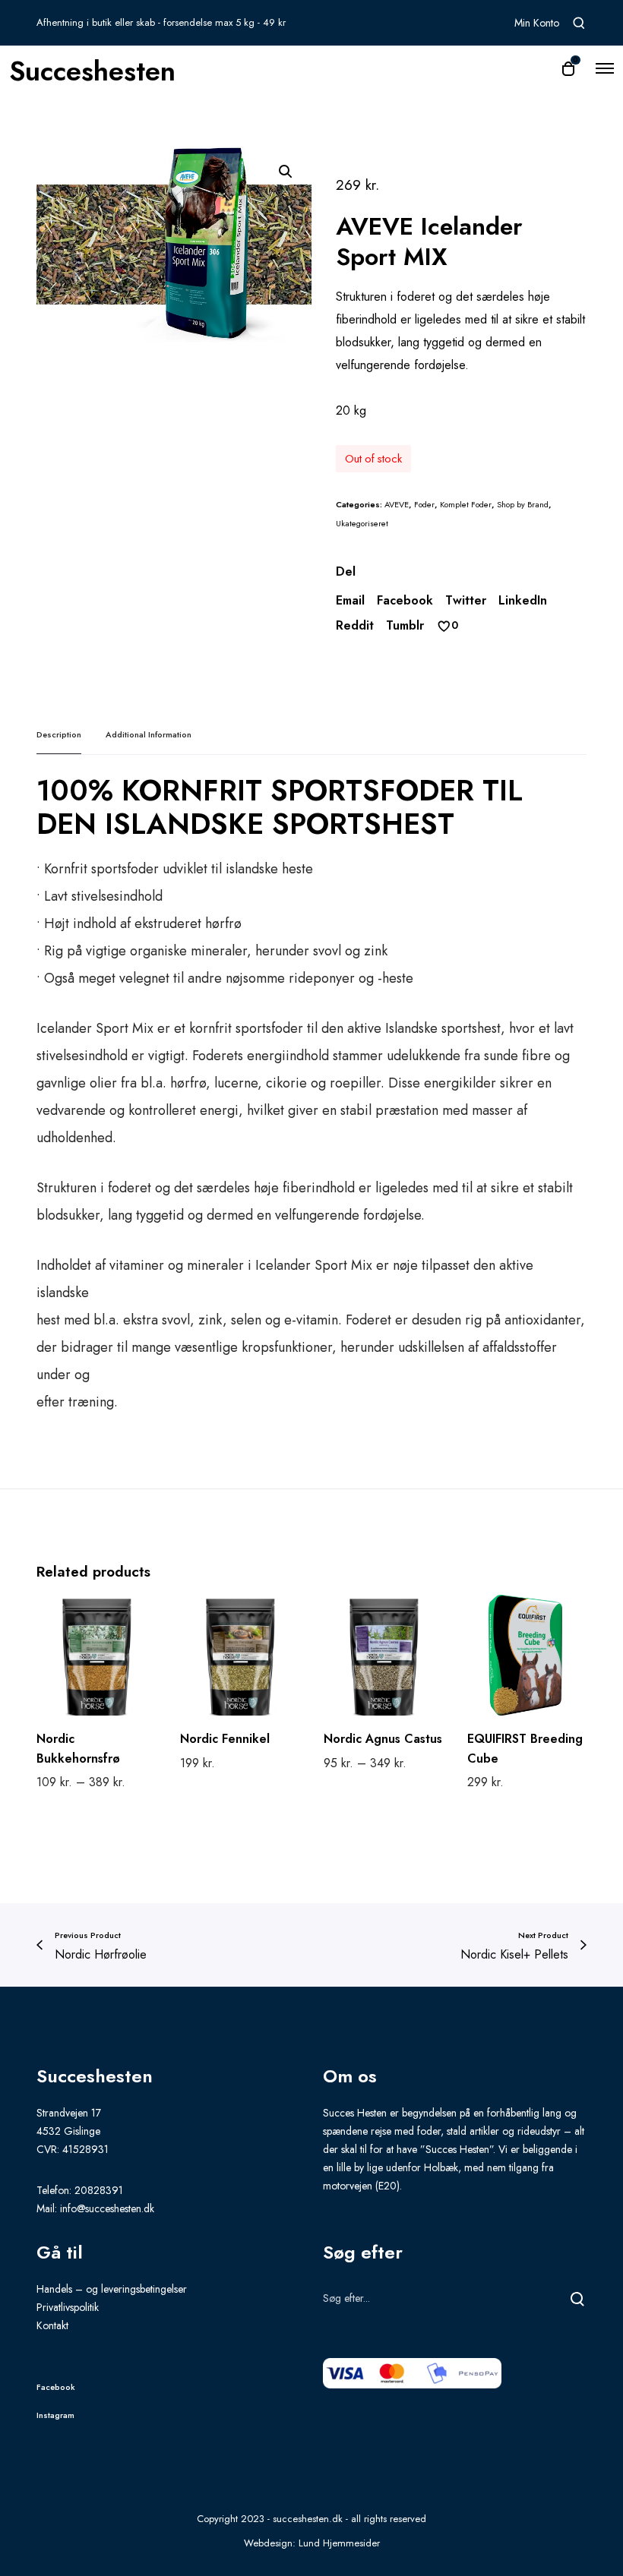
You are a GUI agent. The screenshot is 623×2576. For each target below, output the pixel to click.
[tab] (59, 735)
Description (59, 734)
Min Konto (537, 23)
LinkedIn (523, 600)
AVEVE (397, 504)
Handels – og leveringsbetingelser (112, 2289)
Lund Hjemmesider (339, 2543)
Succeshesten (92, 68)
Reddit (355, 625)
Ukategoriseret (362, 523)
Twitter (466, 600)
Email (350, 600)
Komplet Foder (466, 504)
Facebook (405, 600)
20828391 (99, 2190)
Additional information (149, 734)
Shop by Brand (523, 504)
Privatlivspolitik (68, 2307)
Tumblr (405, 625)
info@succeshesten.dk (107, 2208)
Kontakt (52, 2325)
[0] (444, 626)
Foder (424, 504)
